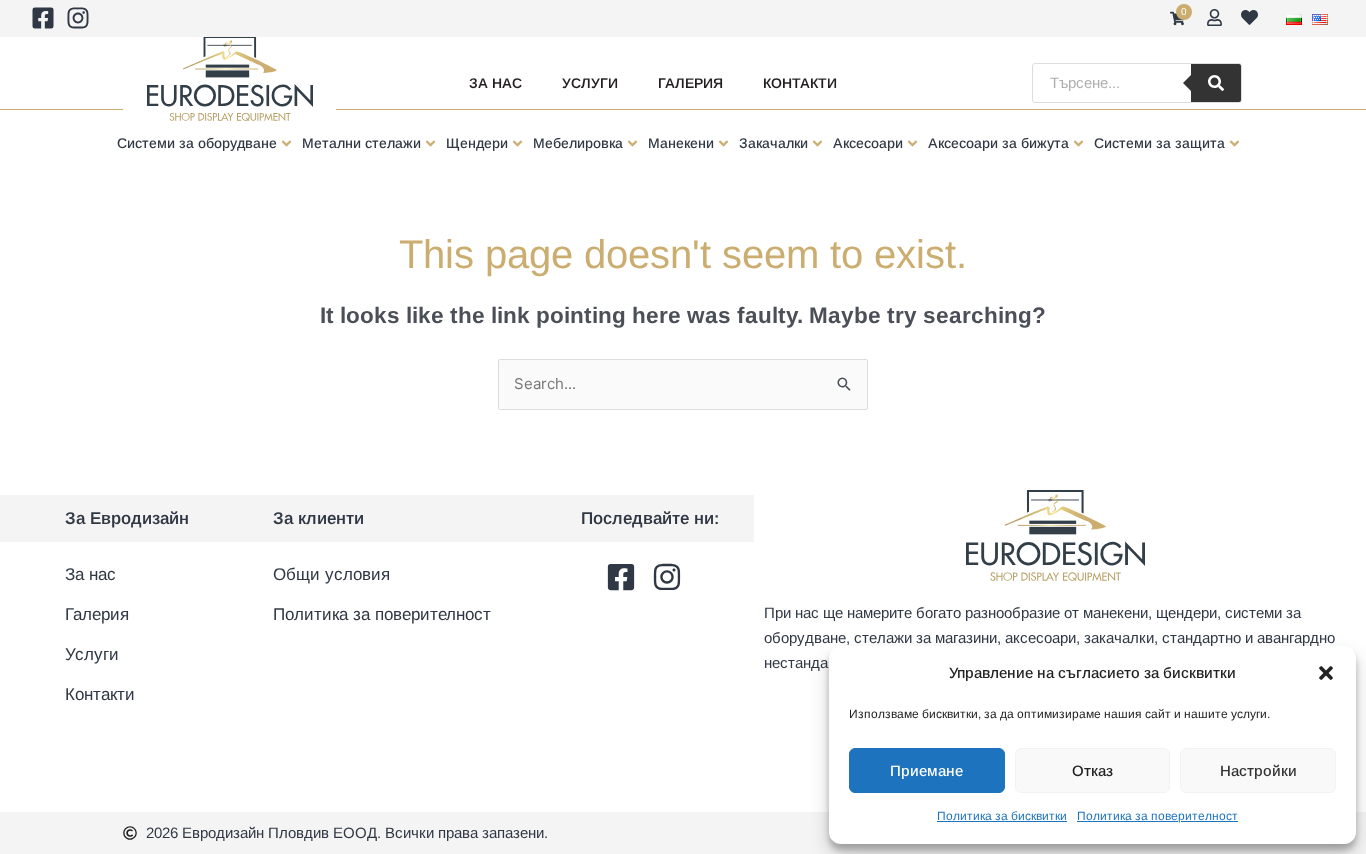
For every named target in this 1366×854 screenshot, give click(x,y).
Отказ (1092, 770)
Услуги (590, 83)
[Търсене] (1216, 83)
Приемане (926, 770)
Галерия (690, 83)
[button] (1326, 673)
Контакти (800, 83)
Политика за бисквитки (1002, 816)
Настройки (1258, 770)
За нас (495, 83)
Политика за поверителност (1157, 816)
